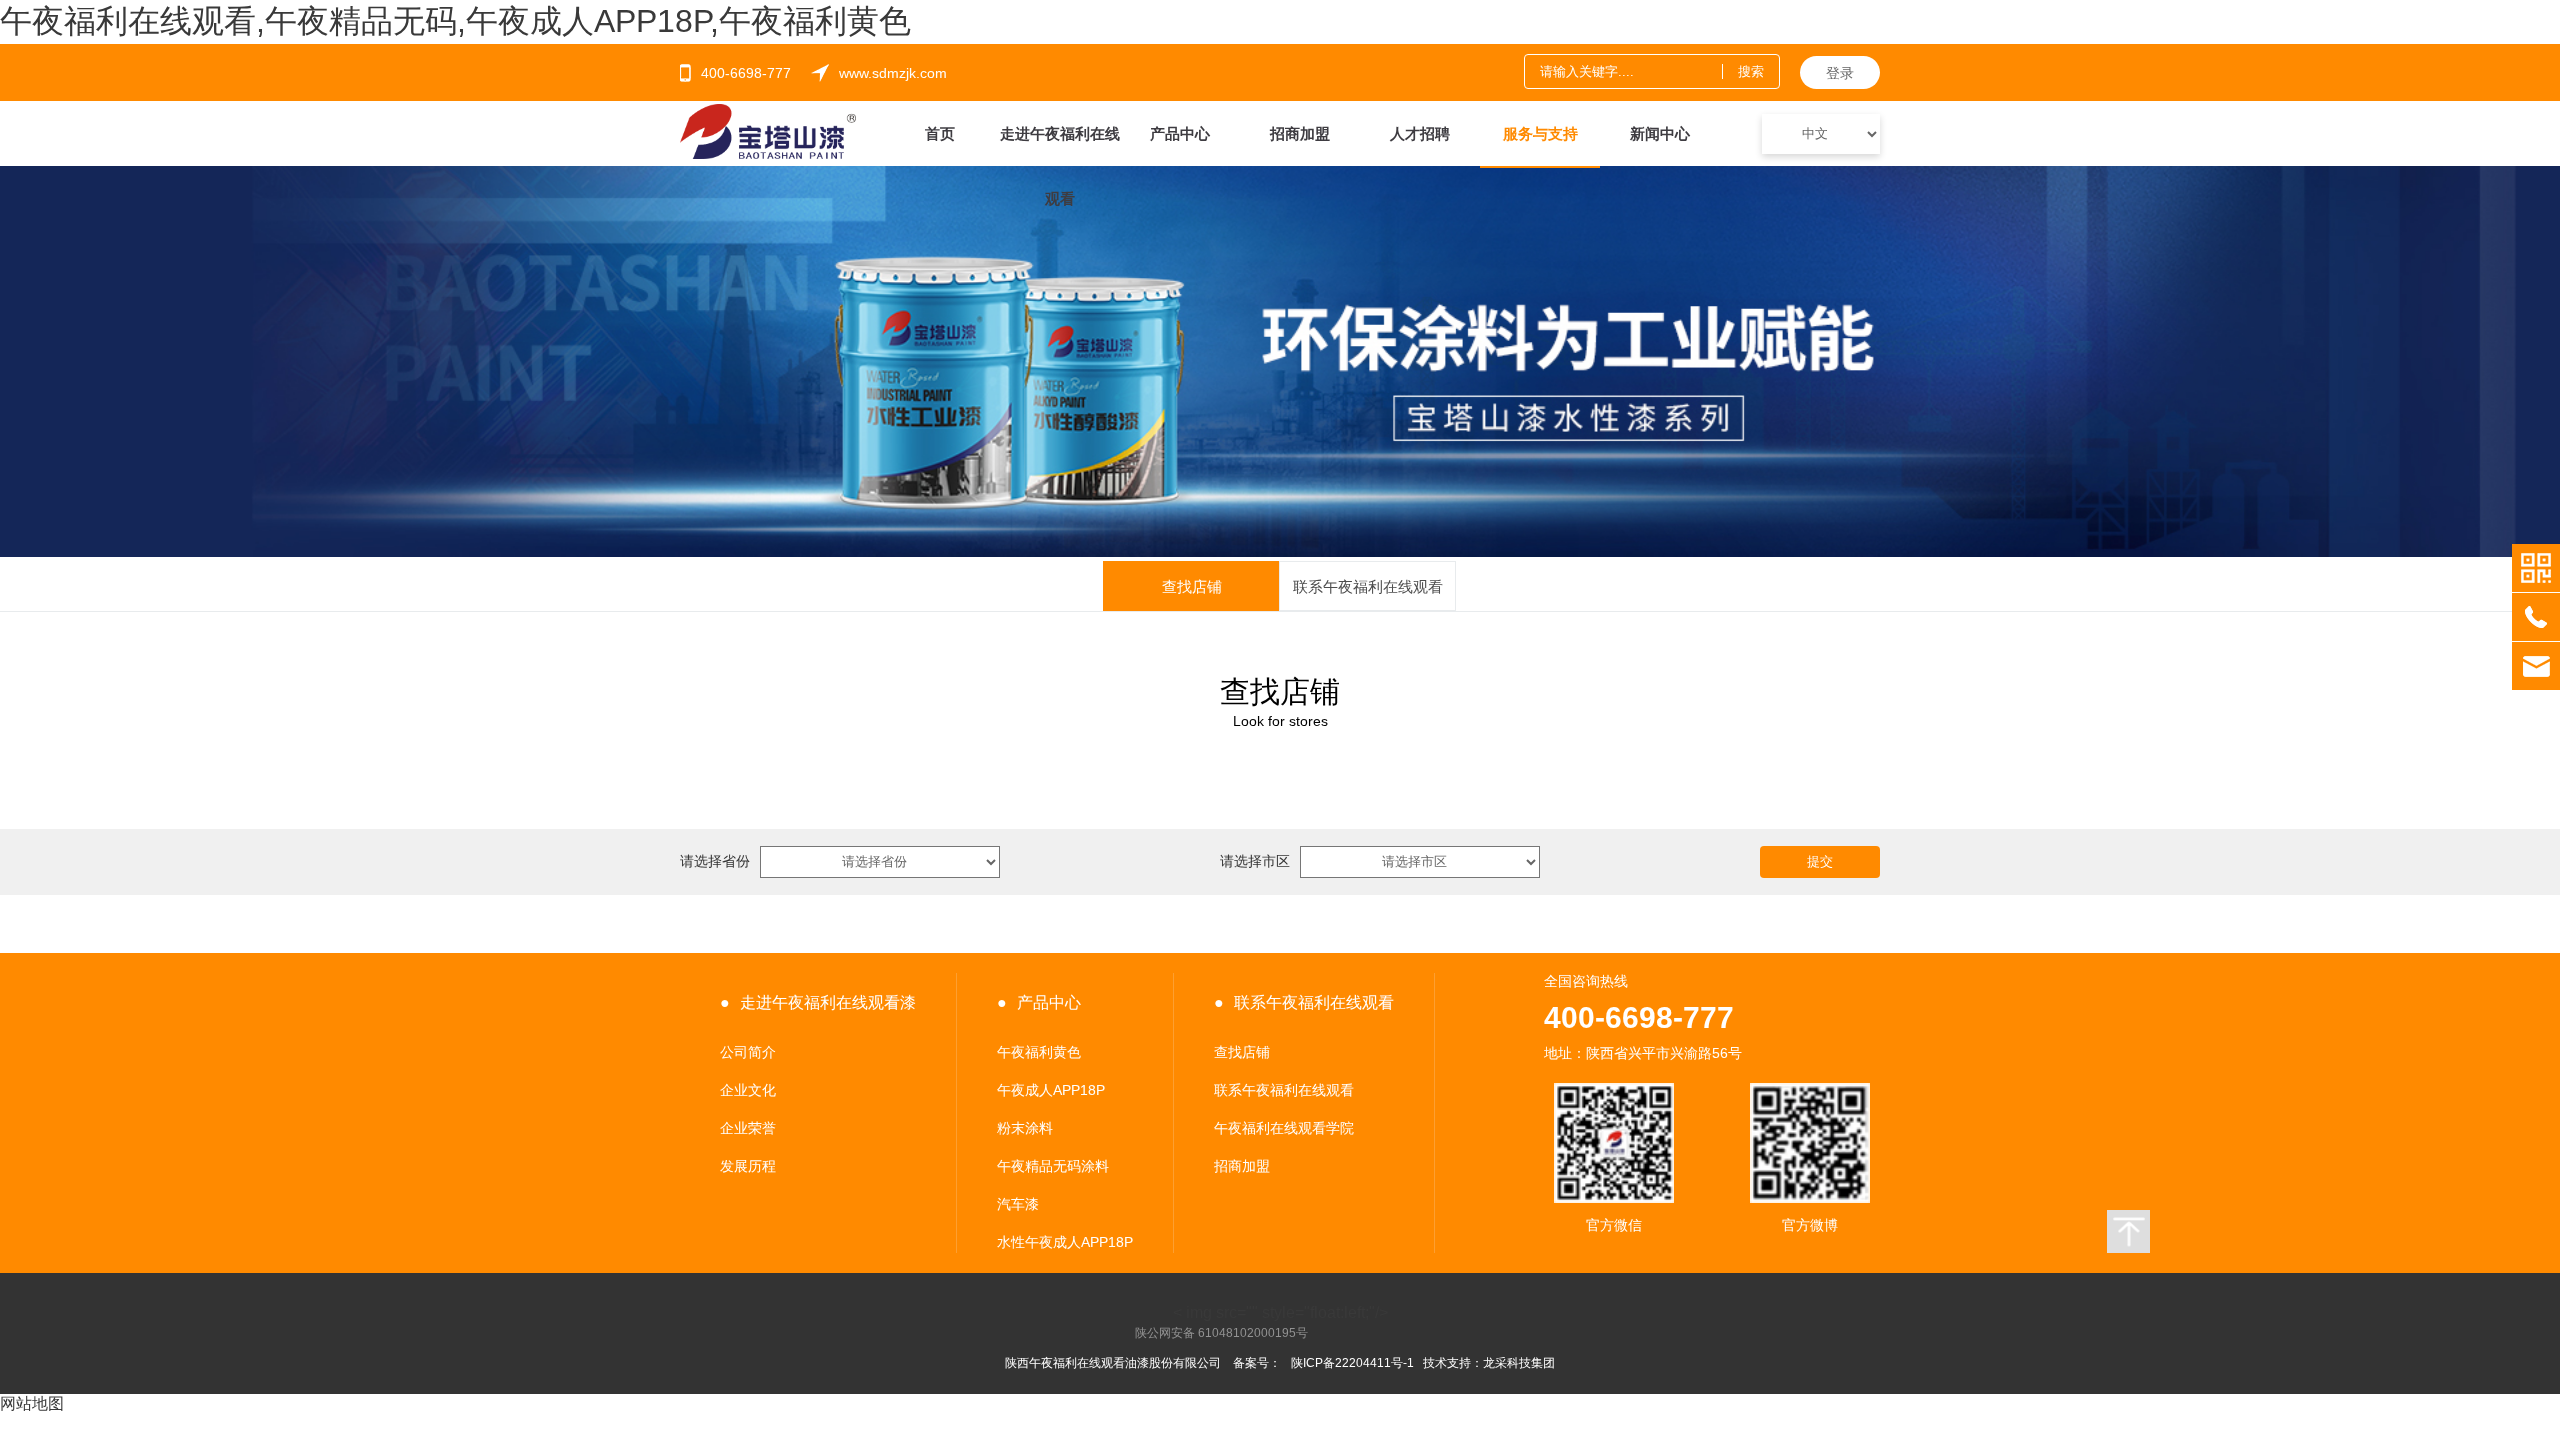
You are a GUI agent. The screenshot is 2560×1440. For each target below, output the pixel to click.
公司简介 (748, 1052)
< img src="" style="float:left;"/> (1261, 1313)
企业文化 (748, 1090)
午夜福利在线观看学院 (1284, 1128)
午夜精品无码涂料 (1053, 1166)
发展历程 (748, 1166)
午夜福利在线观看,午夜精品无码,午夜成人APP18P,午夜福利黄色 (455, 21)
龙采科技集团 (1519, 1363)
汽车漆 (1018, 1204)
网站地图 (32, 1403)
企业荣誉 (748, 1128)
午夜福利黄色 (1039, 1052)
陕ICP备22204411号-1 (1352, 1363)
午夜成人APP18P (1051, 1090)
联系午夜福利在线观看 (1284, 1090)
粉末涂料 (1025, 1128)
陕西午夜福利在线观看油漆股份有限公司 (1113, 1363)
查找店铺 (1242, 1052)
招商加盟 (1242, 1166)
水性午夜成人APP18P (1065, 1242)
